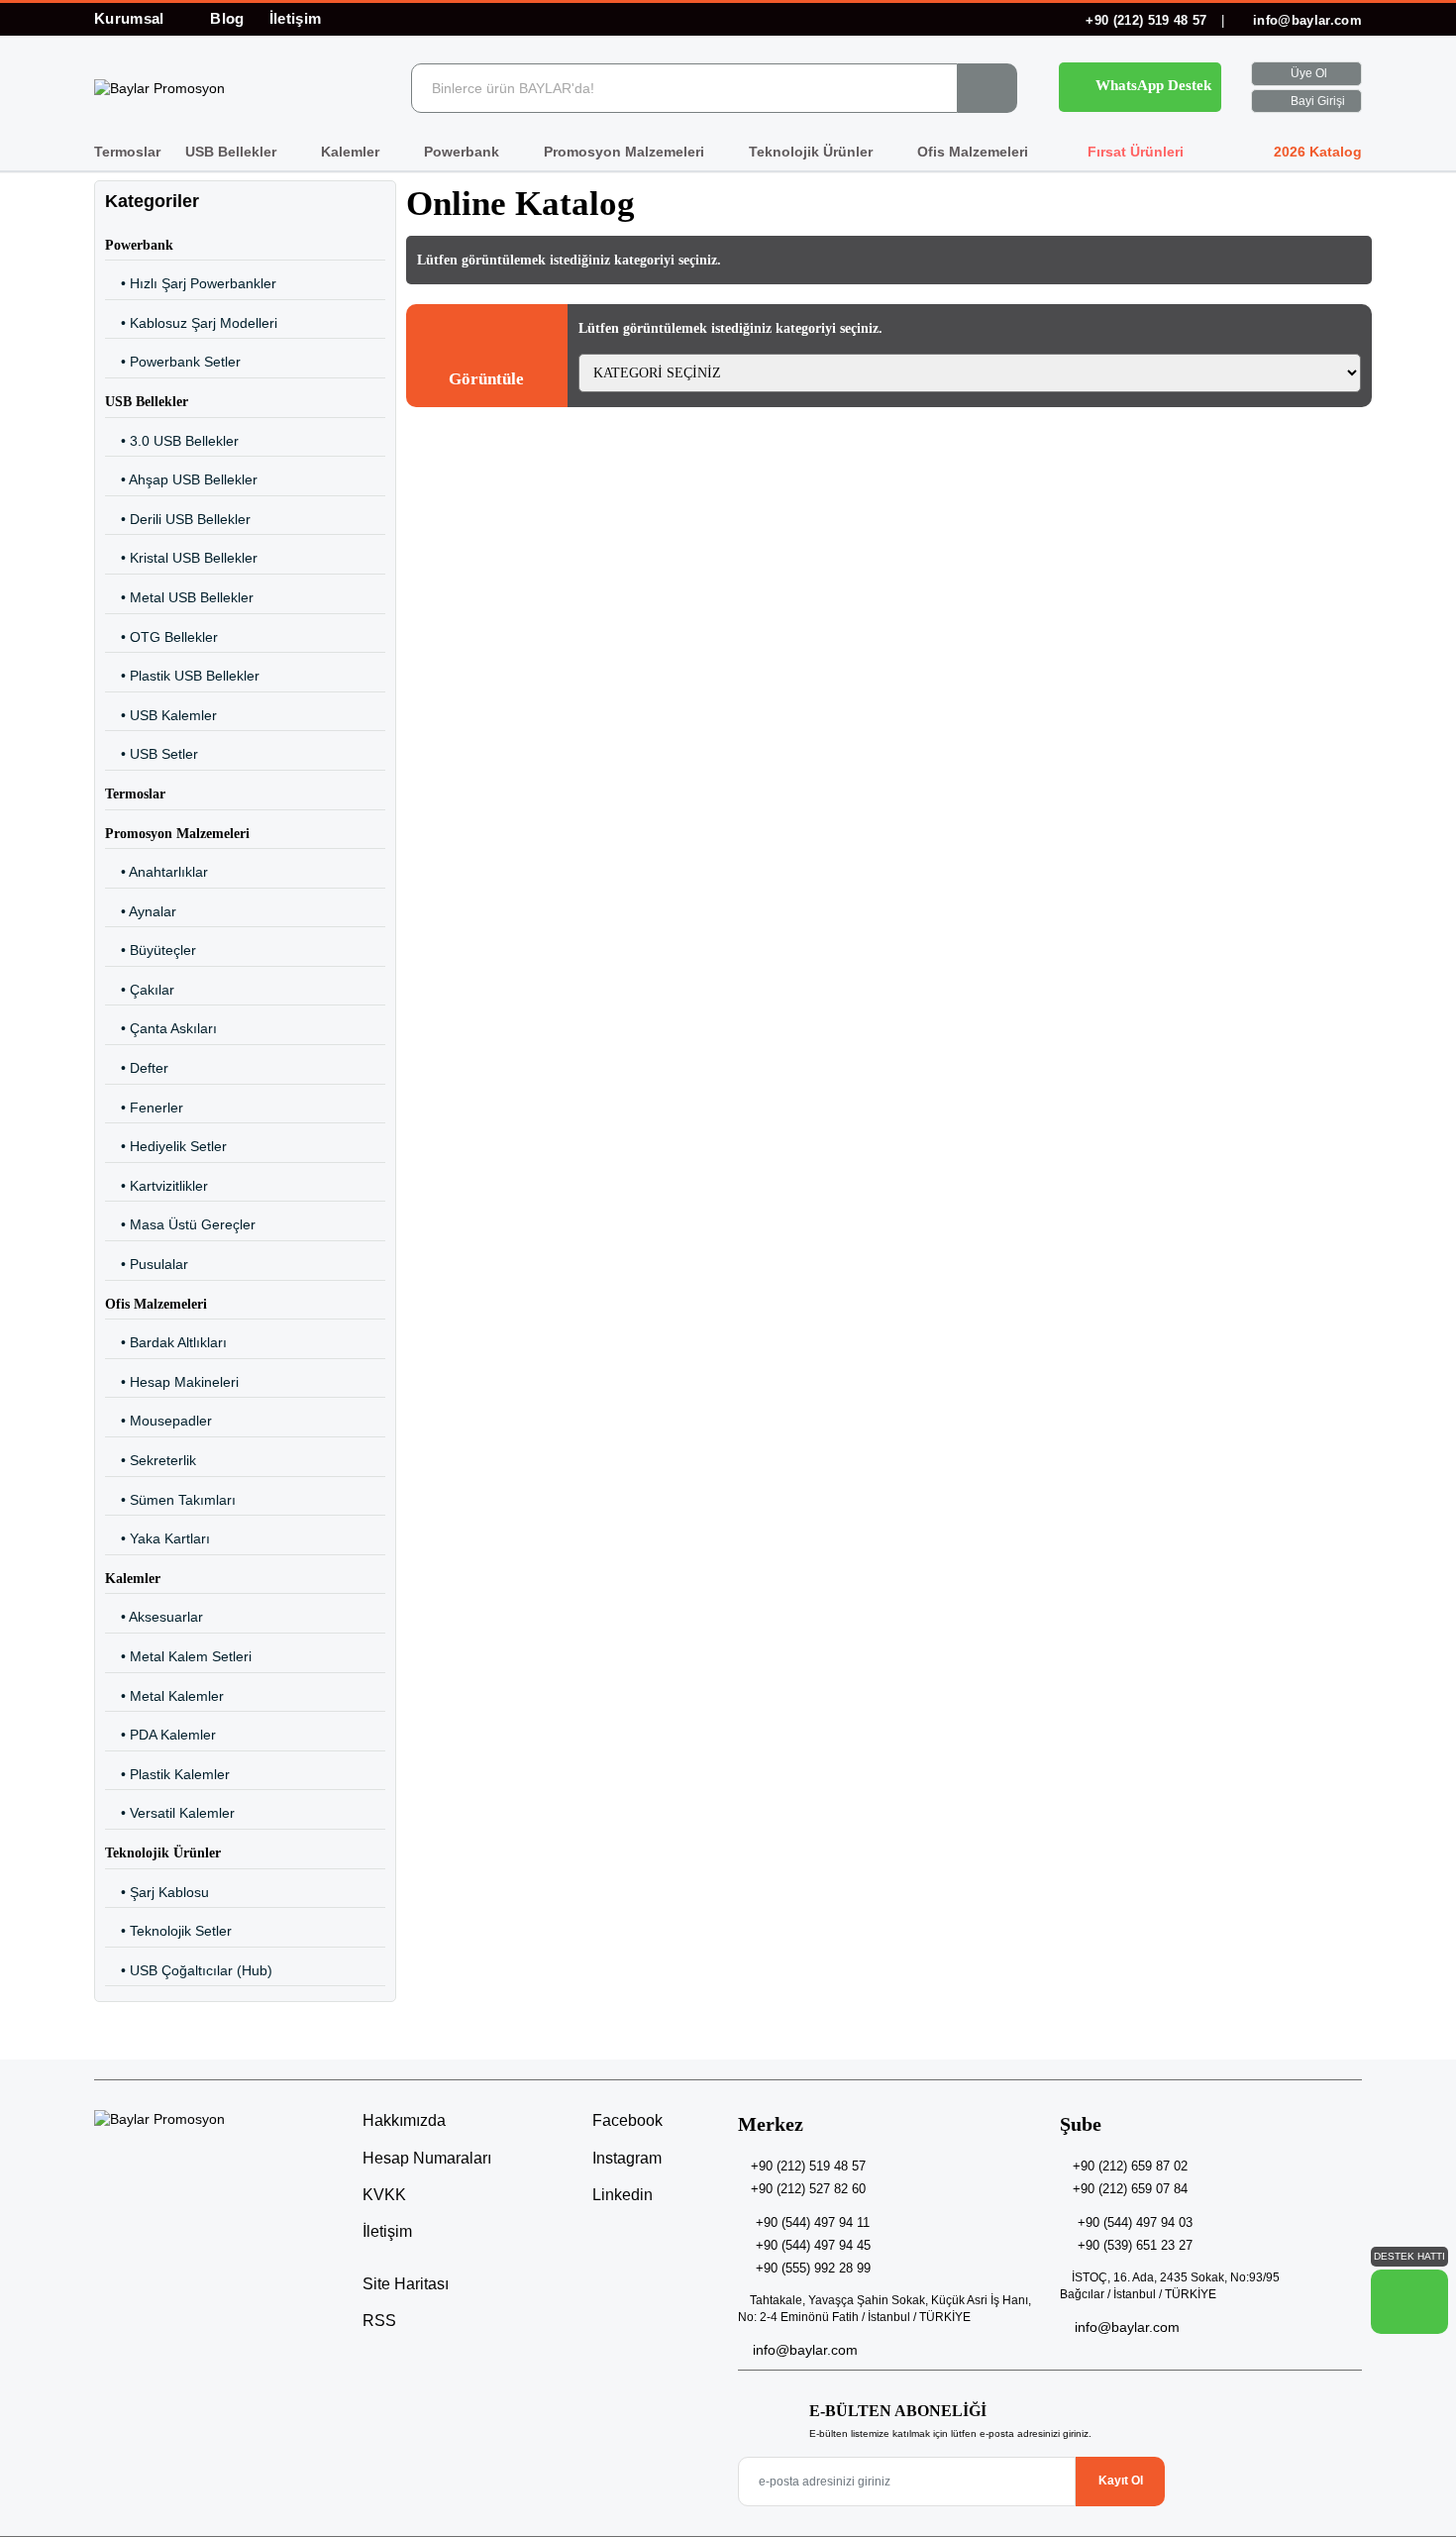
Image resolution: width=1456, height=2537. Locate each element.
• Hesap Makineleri (172, 1382)
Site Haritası (406, 2284)
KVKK (384, 2195)
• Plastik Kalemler (167, 1774)
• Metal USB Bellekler (179, 597)
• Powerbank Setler (173, 362)
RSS (379, 2321)
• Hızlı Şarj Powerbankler (191, 283)
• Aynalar (141, 911)
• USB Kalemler (161, 715)
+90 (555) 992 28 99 (813, 2268)
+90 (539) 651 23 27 (1135, 2245)
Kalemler (352, 152)
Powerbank (464, 152)
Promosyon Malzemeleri (626, 152)
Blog (227, 18)
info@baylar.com (1305, 20)
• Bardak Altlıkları (166, 1342)
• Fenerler (144, 1108)
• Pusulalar (147, 1264)
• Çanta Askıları (161, 1028)
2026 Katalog (1316, 152)
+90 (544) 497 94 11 (813, 2222)
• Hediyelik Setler (166, 1146)
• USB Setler (152, 754)
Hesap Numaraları (427, 2158)
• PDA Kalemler (160, 1735)
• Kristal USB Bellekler (181, 558)
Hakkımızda (404, 2120)
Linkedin (621, 2195)
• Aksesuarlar (154, 1617)
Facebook (625, 2120)
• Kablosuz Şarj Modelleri (191, 323)
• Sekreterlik (151, 1460)
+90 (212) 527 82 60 (808, 2189)
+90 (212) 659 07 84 (1130, 2189)
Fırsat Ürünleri (1134, 152)
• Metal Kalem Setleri (178, 1656)
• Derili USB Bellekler (178, 519)
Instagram (625, 2158)
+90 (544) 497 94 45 (813, 2245)
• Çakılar (140, 990)
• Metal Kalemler (164, 1696)
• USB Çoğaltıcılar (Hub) (189, 1970)
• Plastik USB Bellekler (182, 676)
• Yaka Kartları (157, 1538)
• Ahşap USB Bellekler (181, 479)
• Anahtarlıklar (156, 872)
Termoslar (127, 152)
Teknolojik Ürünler (813, 152)
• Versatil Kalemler (170, 1813)
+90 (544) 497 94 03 (1135, 2222)
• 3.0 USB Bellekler (172, 441)
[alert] (487, 356)
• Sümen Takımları (170, 1500)
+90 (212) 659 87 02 (1130, 2166)
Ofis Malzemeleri (975, 152)
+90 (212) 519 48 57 (1146, 20)
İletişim (296, 18)
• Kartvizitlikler (156, 1186)
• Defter (137, 1068)
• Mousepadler (158, 1421)
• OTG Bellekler (161, 637)
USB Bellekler (233, 152)
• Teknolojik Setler (168, 1931)
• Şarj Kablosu (157, 1892)
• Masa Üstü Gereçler (180, 1224)
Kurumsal (131, 18)
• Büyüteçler (151, 950)
